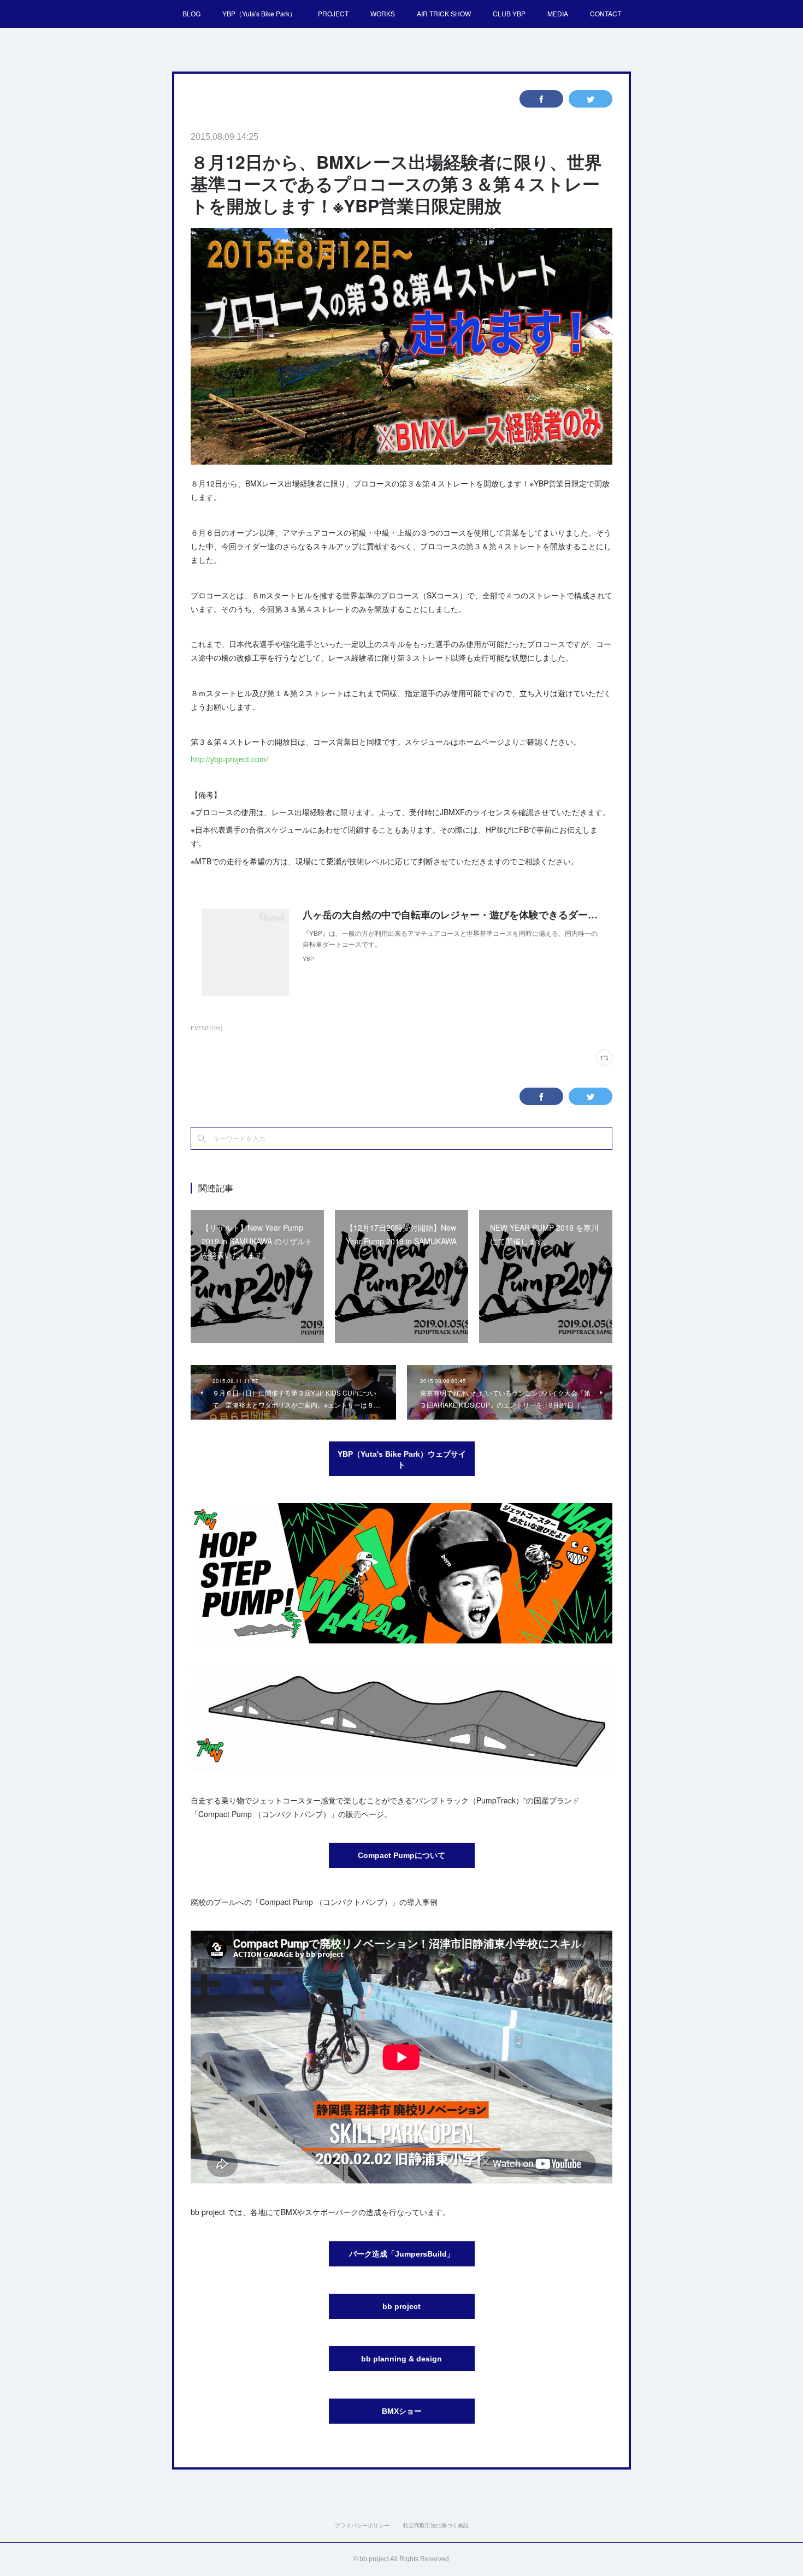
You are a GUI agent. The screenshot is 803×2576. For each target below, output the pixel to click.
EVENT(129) (206, 1028)
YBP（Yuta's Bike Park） (259, 13)
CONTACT (606, 13)
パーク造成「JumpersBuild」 (402, 2254)
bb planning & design (401, 2359)
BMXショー (402, 2411)
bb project (401, 2306)
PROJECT (333, 13)
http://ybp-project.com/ (229, 759)
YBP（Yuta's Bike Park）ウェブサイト (402, 1459)
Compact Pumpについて (401, 1855)
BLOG (191, 13)
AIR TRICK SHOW (444, 13)
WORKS (383, 13)
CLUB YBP (509, 13)
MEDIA (558, 13)
